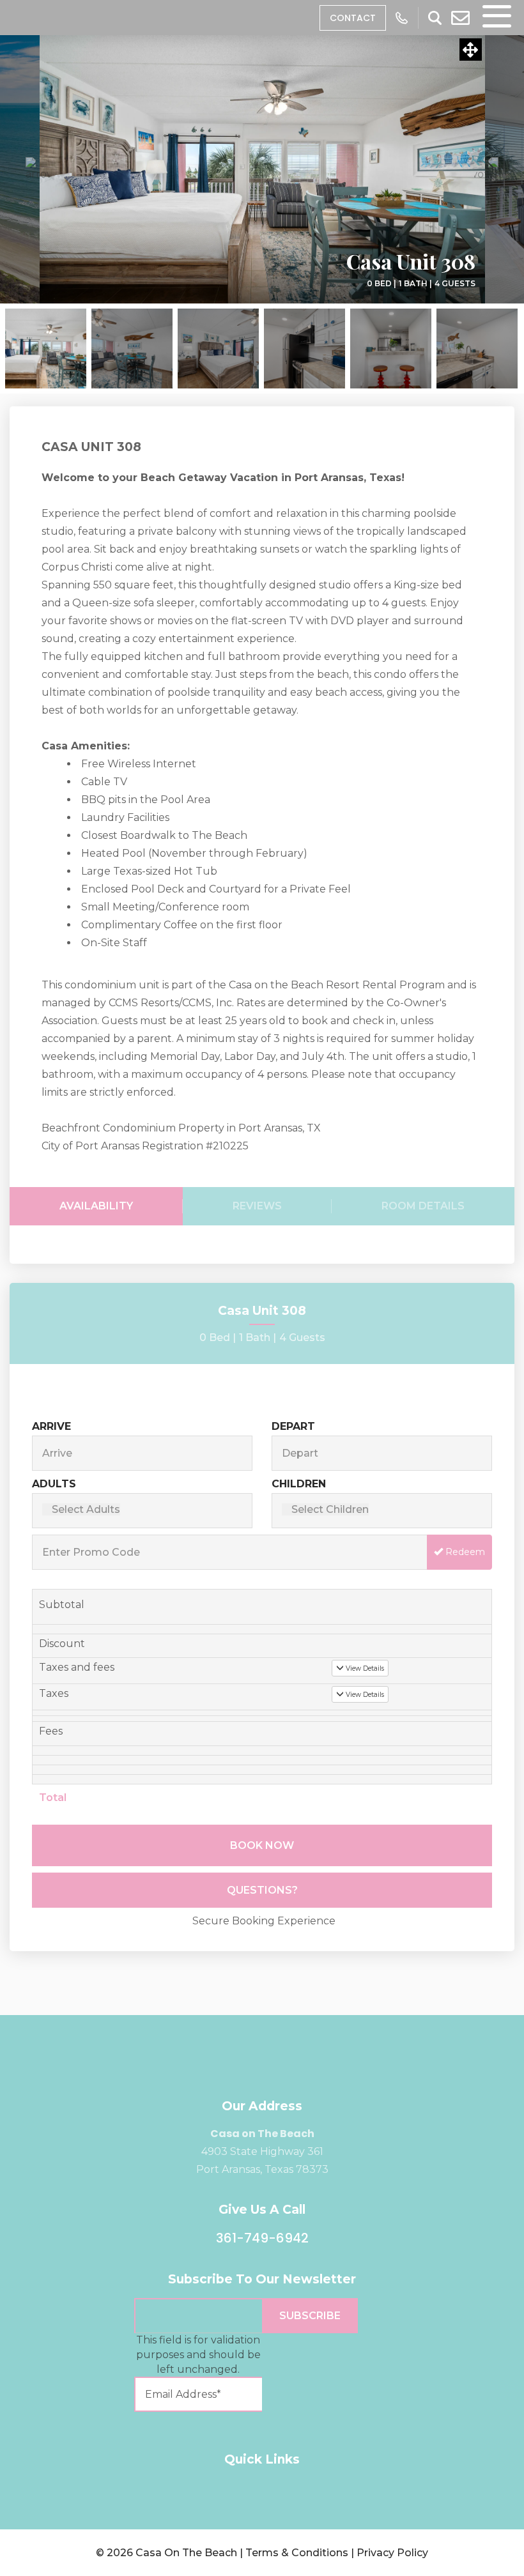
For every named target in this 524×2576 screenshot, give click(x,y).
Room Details (423, 1206)
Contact (353, 18)
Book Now (262, 1845)
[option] (262, 169)
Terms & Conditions (297, 2553)
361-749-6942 (262, 2238)
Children (299, 1484)
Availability (96, 1206)
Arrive (51, 1426)
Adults (54, 1484)
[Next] (486, 169)
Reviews (257, 1206)
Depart (293, 1426)
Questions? (262, 1890)
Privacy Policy (392, 2553)
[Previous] (38, 169)
